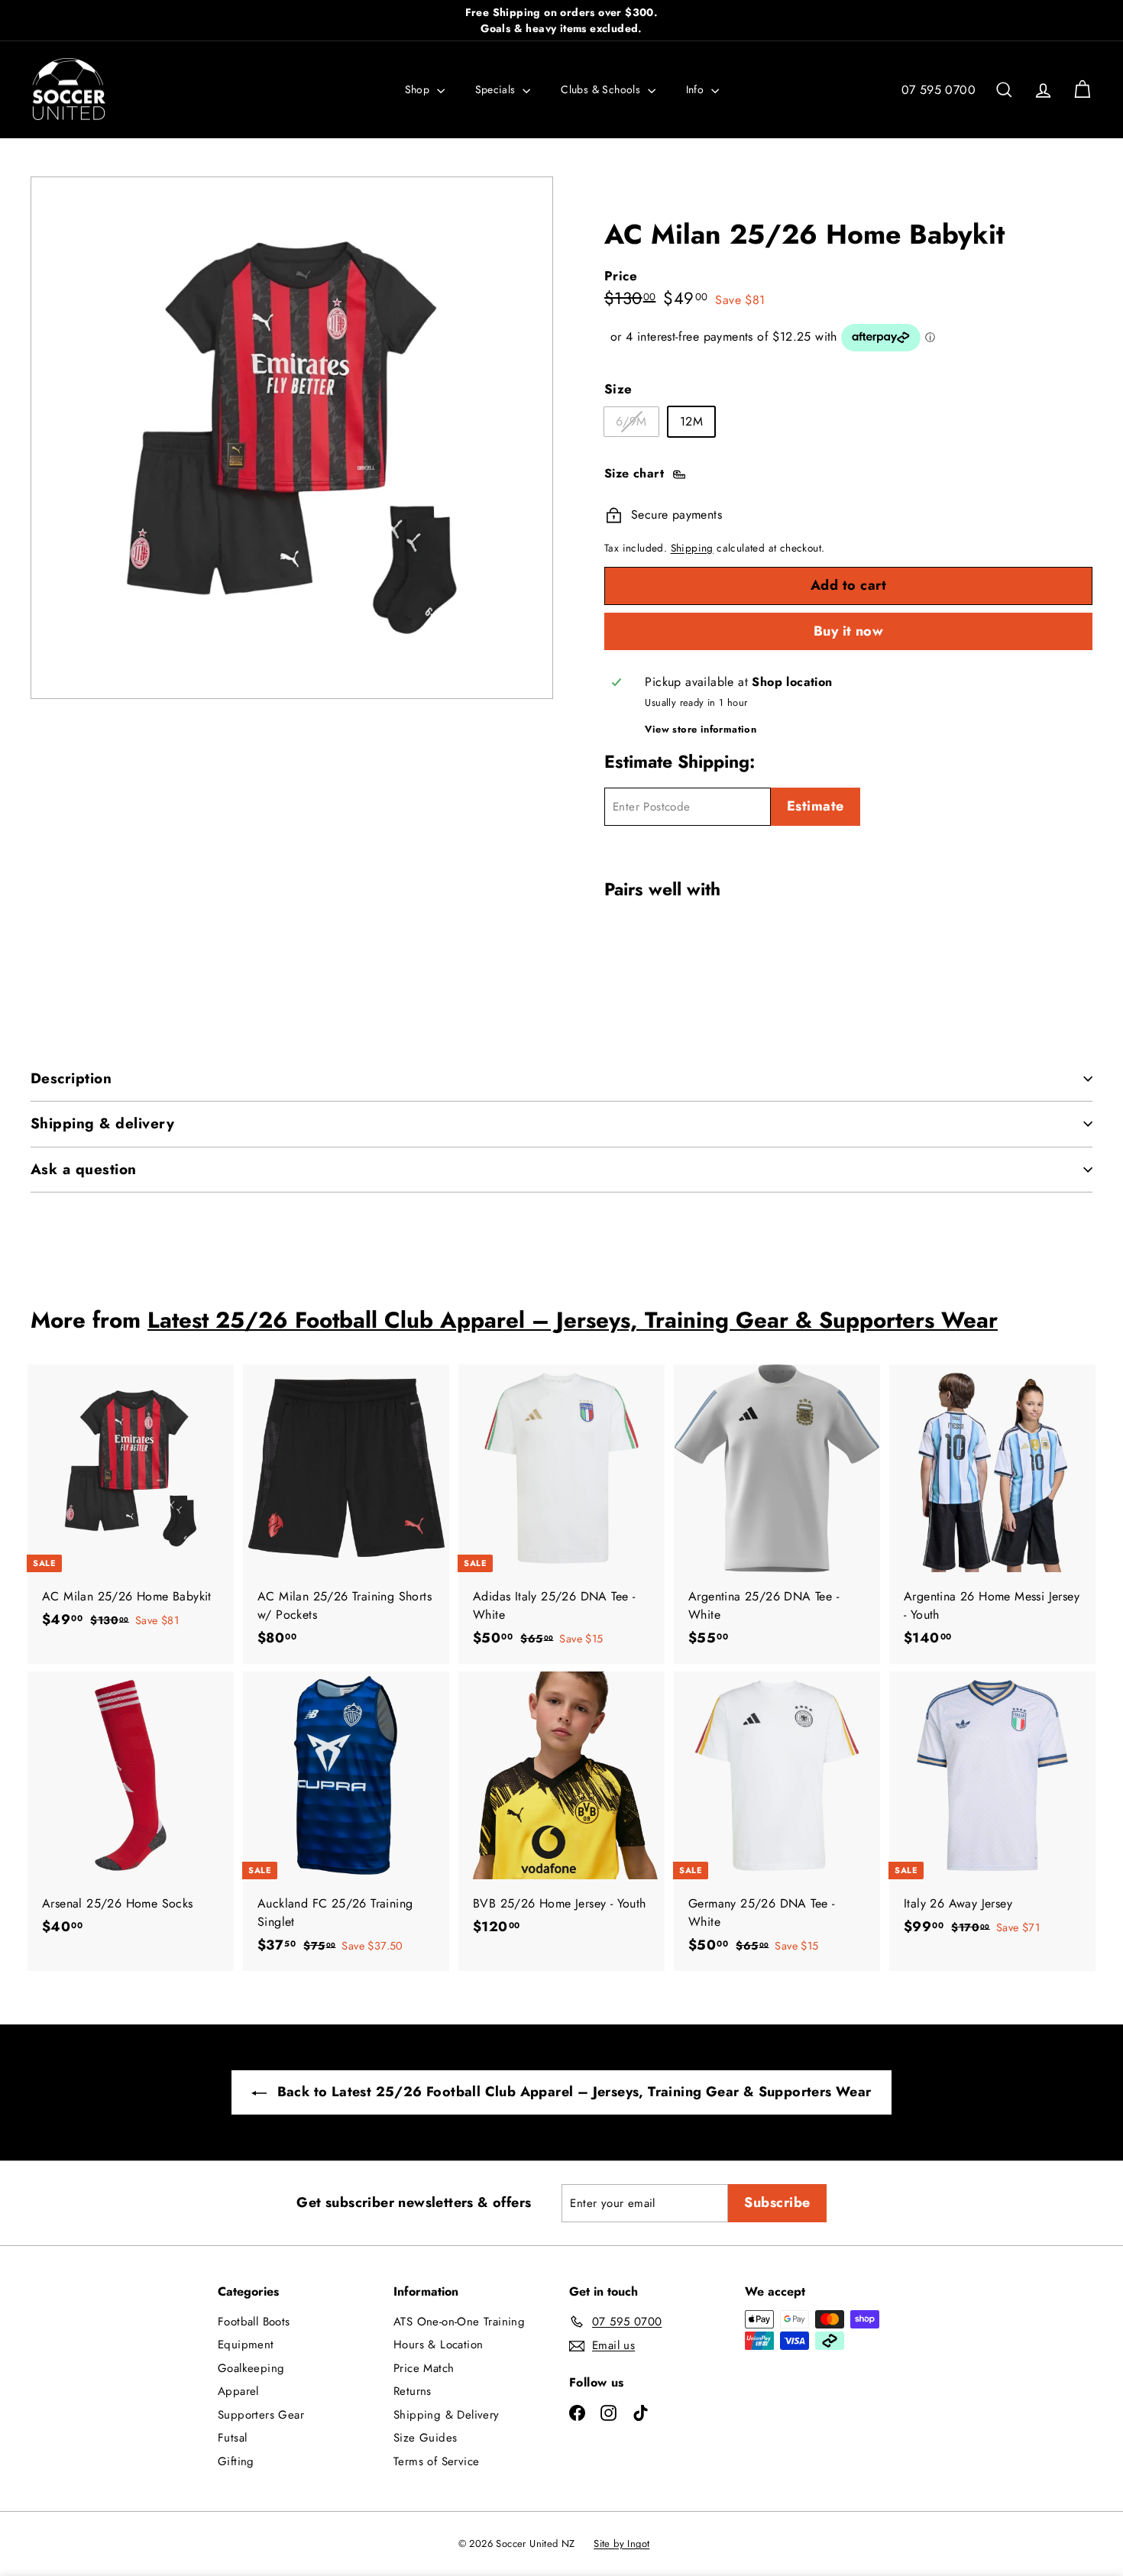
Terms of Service (436, 2461)
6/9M (637, 424)
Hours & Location (438, 2345)
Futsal (232, 2438)
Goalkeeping (251, 2368)
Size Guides (425, 2438)
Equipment (246, 2345)
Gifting (236, 2461)
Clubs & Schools (602, 89)
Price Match (424, 2368)
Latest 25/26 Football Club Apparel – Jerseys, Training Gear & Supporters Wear (573, 1320)
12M (691, 421)
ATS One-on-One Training (459, 2322)
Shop (419, 89)
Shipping (692, 548)
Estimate (816, 806)
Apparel (238, 2391)
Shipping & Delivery (447, 2415)
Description (71, 1078)
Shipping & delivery (102, 1123)
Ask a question (84, 1169)
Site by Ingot (621, 2544)
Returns (413, 2391)
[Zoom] (292, 438)
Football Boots (254, 2322)
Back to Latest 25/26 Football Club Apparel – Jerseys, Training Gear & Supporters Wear (572, 2092)
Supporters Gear (261, 2415)
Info (697, 89)
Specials (497, 89)
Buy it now (849, 631)
